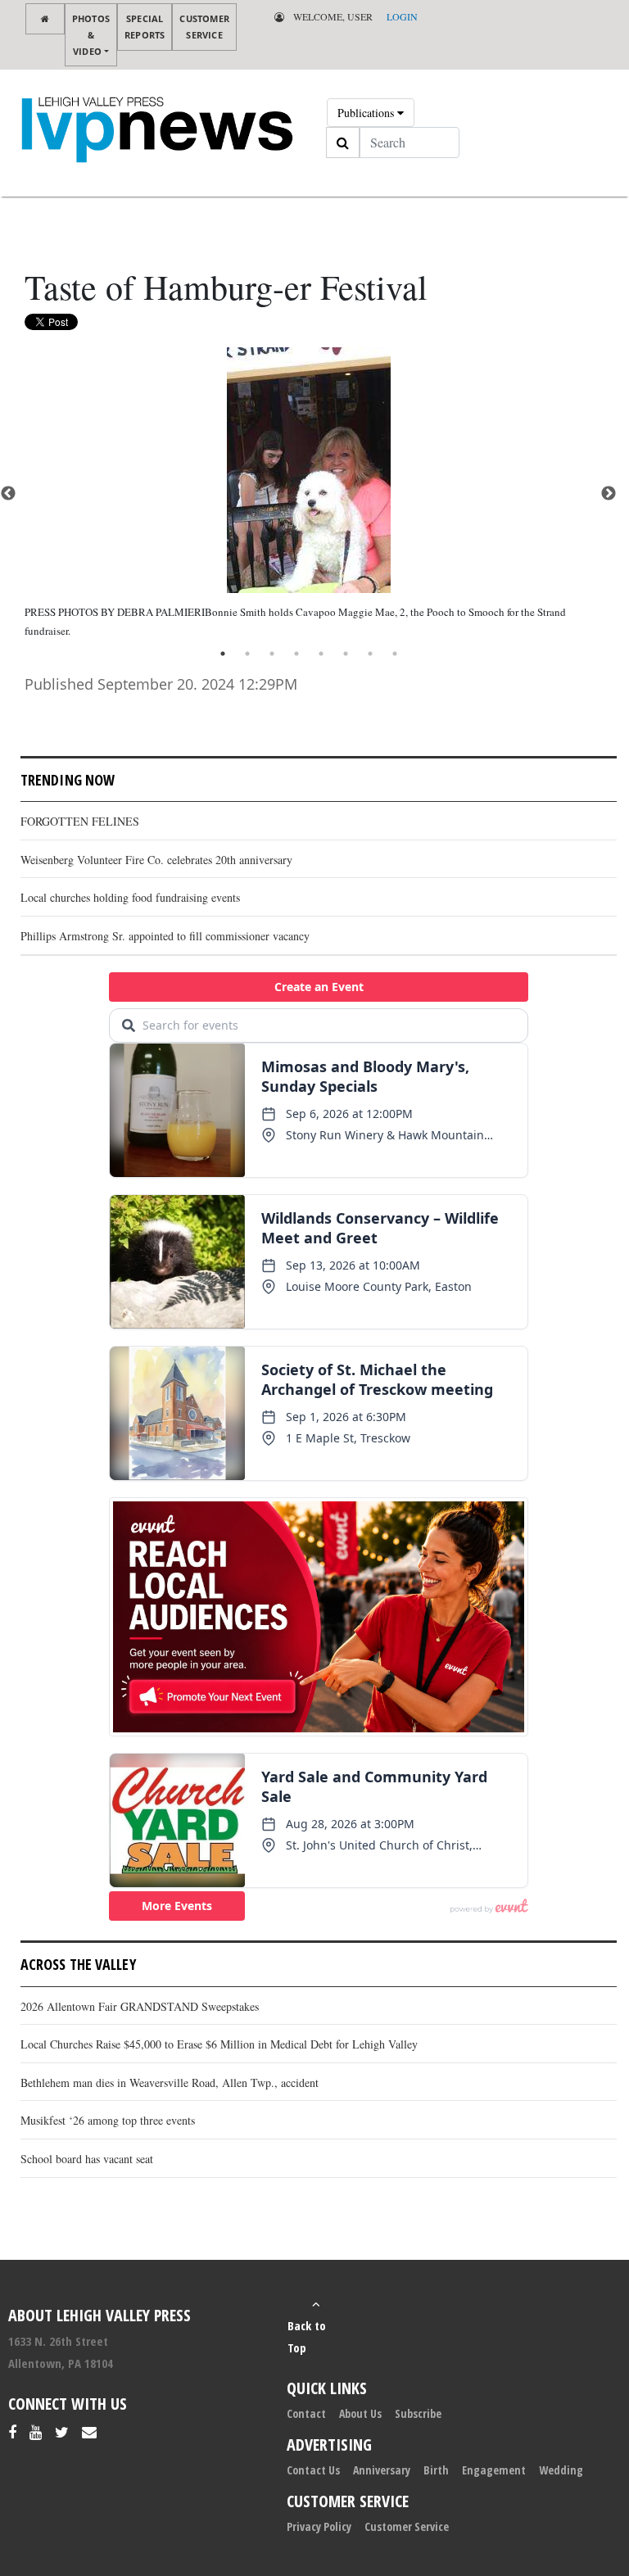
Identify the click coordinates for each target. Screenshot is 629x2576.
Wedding (561, 2470)
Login (402, 16)
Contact (306, 2413)
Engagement (494, 2470)
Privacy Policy (319, 2526)
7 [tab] (370, 654)
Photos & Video (91, 35)
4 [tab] (296, 654)
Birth (436, 2470)
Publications (367, 113)
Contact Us (313, 2470)
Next (609, 494)
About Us (360, 2413)
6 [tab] (346, 654)
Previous (8, 494)
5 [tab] (321, 654)
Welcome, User (332, 16)
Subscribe (418, 2413)
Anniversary (382, 2470)
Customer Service (204, 27)
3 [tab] (272, 654)
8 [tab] (395, 654)
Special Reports (145, 27)
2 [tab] (247, 654)
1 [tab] (223, 654)
